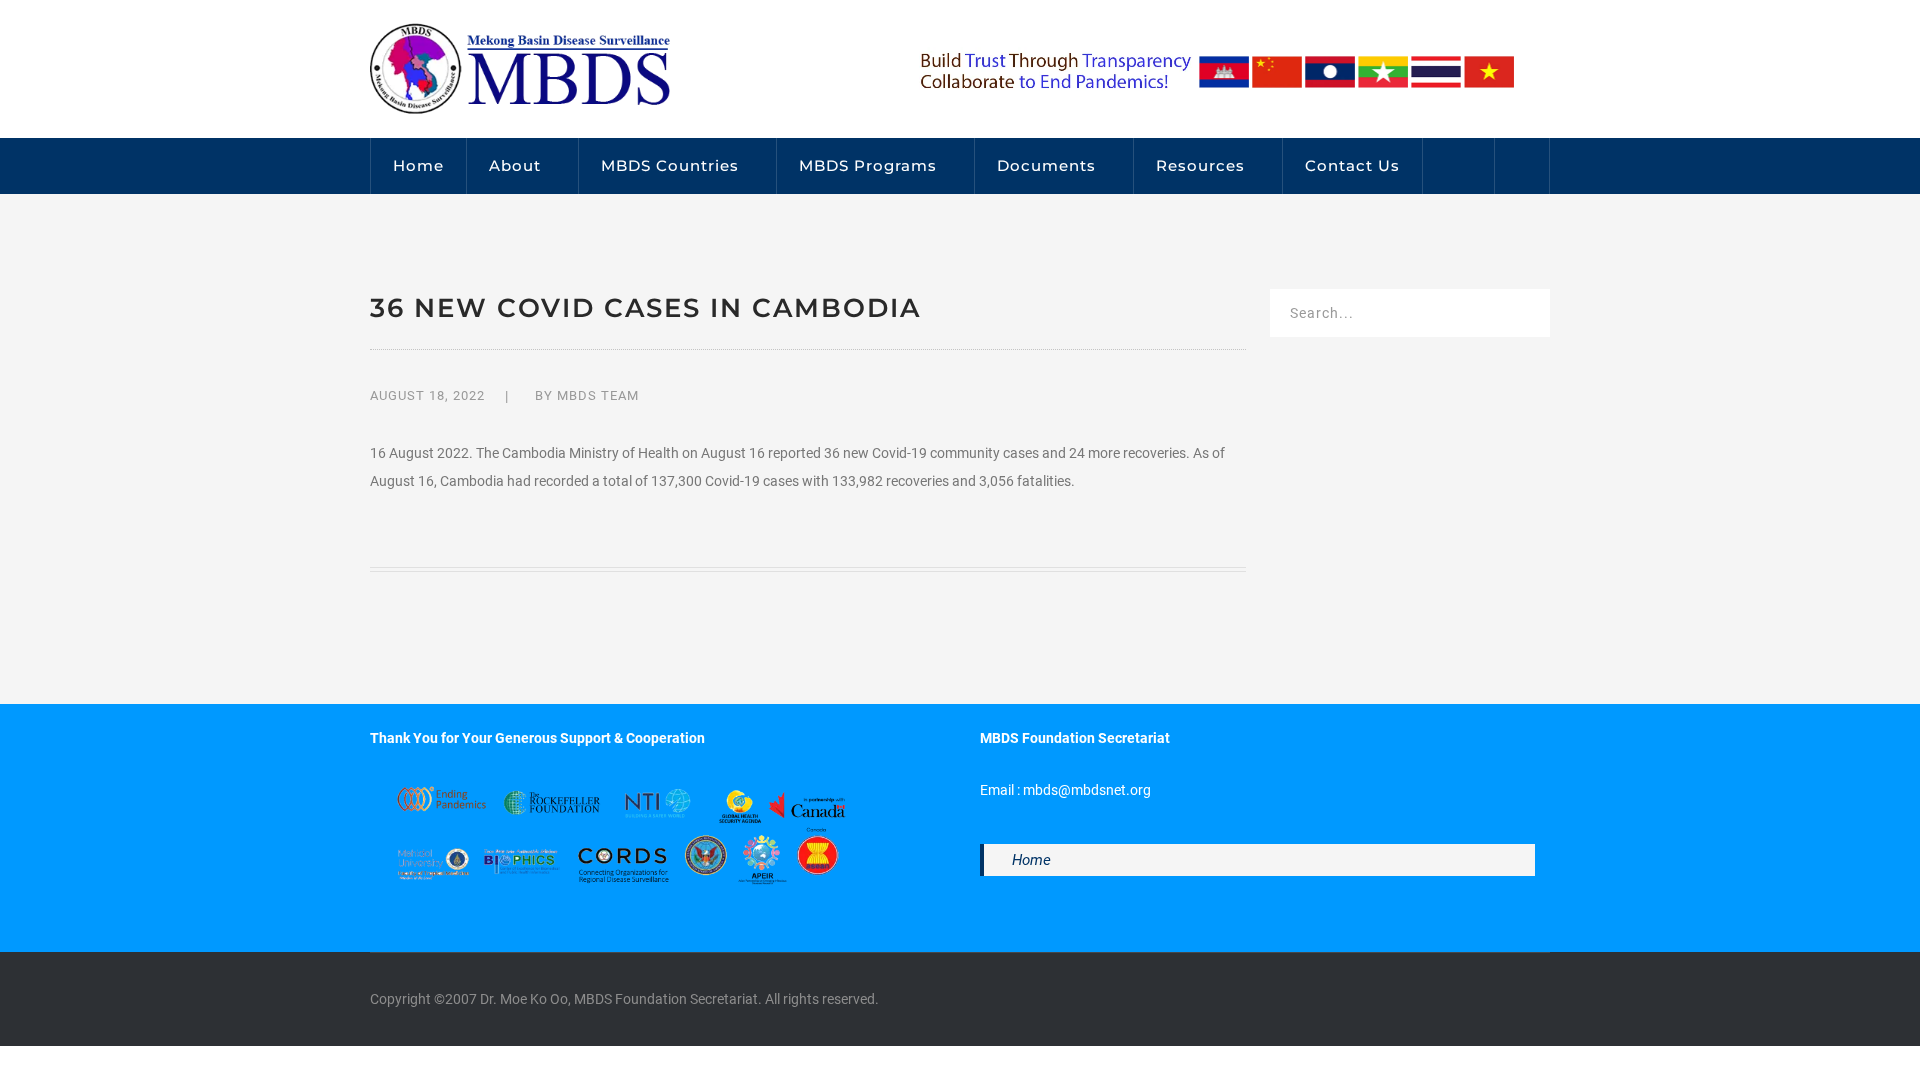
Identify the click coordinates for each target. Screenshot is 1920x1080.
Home (418, 165)
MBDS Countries (670, 165)
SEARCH (1522, 316)
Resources (1200, 165)
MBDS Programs (868, 165)
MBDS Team (598, 395)
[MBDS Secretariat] (520, 68)
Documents (1046, 165)
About (515, 165)
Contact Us (1352, 165)
